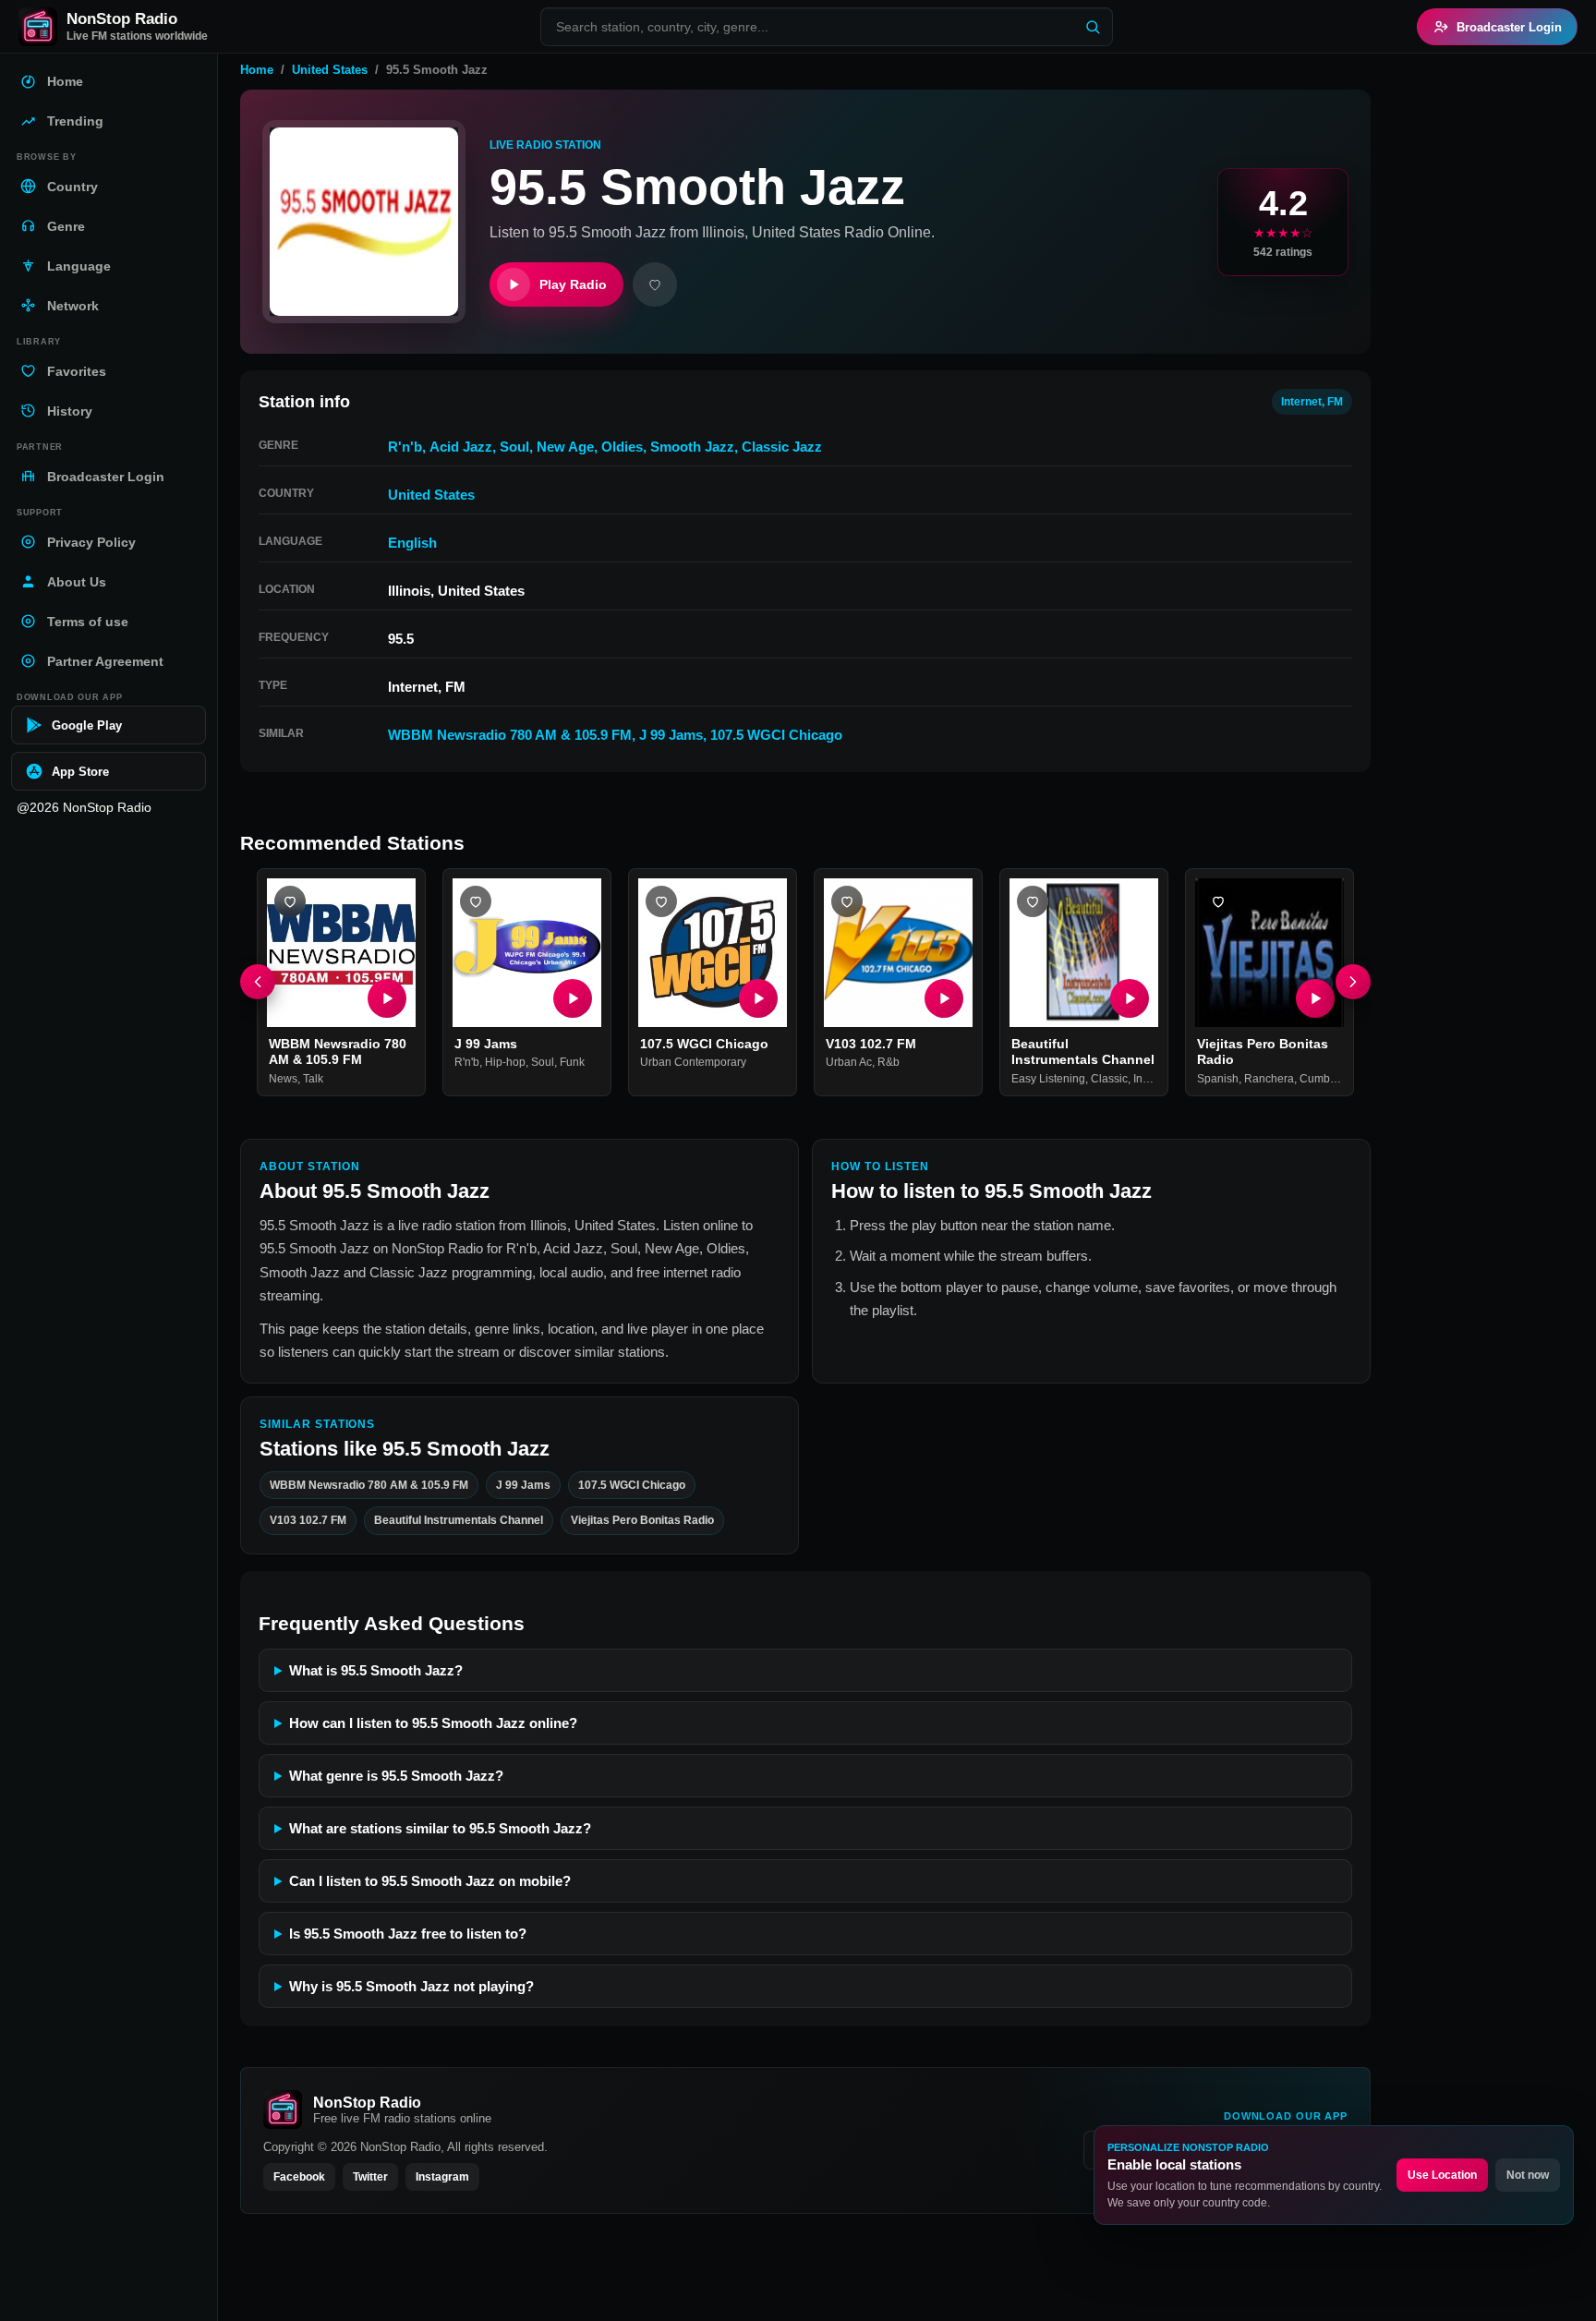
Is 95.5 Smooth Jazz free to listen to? (408, 1934)
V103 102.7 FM (871, 1044)
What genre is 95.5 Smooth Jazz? (396, 1776)
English (412, 543)
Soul (514, 447)
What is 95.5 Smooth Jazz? (376, 1670)
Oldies (622, 447)
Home (257, 70)
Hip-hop (505, 1063)
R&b (889, 1063)
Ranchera (1269, 1079)
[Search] (1093, 27)
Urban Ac (849, 1063)
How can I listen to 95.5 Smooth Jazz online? (433, 1723)
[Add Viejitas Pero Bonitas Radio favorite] (1218, 901)
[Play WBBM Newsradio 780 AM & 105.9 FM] (387, 998)
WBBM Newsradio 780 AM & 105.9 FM (510, 735)
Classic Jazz (782, 447)
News (283, 1079)
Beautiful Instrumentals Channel (1083, 1052)
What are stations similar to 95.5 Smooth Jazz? (440, 1828)
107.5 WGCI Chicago (776, 735)
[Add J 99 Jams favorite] (476, 901)
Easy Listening (1048, 1079)
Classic (1109, 1079)
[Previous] (258, 983)
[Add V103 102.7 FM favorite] (847, 901)
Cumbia (1319, 1079)
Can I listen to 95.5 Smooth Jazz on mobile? (430, 1881)
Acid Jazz (461, 447)
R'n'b (405, 447)
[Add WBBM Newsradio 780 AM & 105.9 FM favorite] (290, 901)
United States (330, 70)
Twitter (370, 2177)
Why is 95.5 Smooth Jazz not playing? (411, 1986)
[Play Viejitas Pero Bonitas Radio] (1315, 998)
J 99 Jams (671, 735)
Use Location (1442, 2175)
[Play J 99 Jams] (573, 998)
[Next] (1353, 983)
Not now (1528, 2175)
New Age (565, 447)
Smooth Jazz (692, 447)
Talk (313, 1079)
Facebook (299, 2177)
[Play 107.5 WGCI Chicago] (758, 998)
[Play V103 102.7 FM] (944, 998)
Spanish (1218, 1079)
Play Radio (573, 284)
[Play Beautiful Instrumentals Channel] (1130, 998)
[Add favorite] (655, 284)
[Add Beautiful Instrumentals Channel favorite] (1033, 901)
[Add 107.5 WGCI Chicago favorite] (661, 901)
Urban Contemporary (693, 1063)
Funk (572, 1063)
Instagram (442, 2177)
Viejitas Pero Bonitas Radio (642, 1520)
